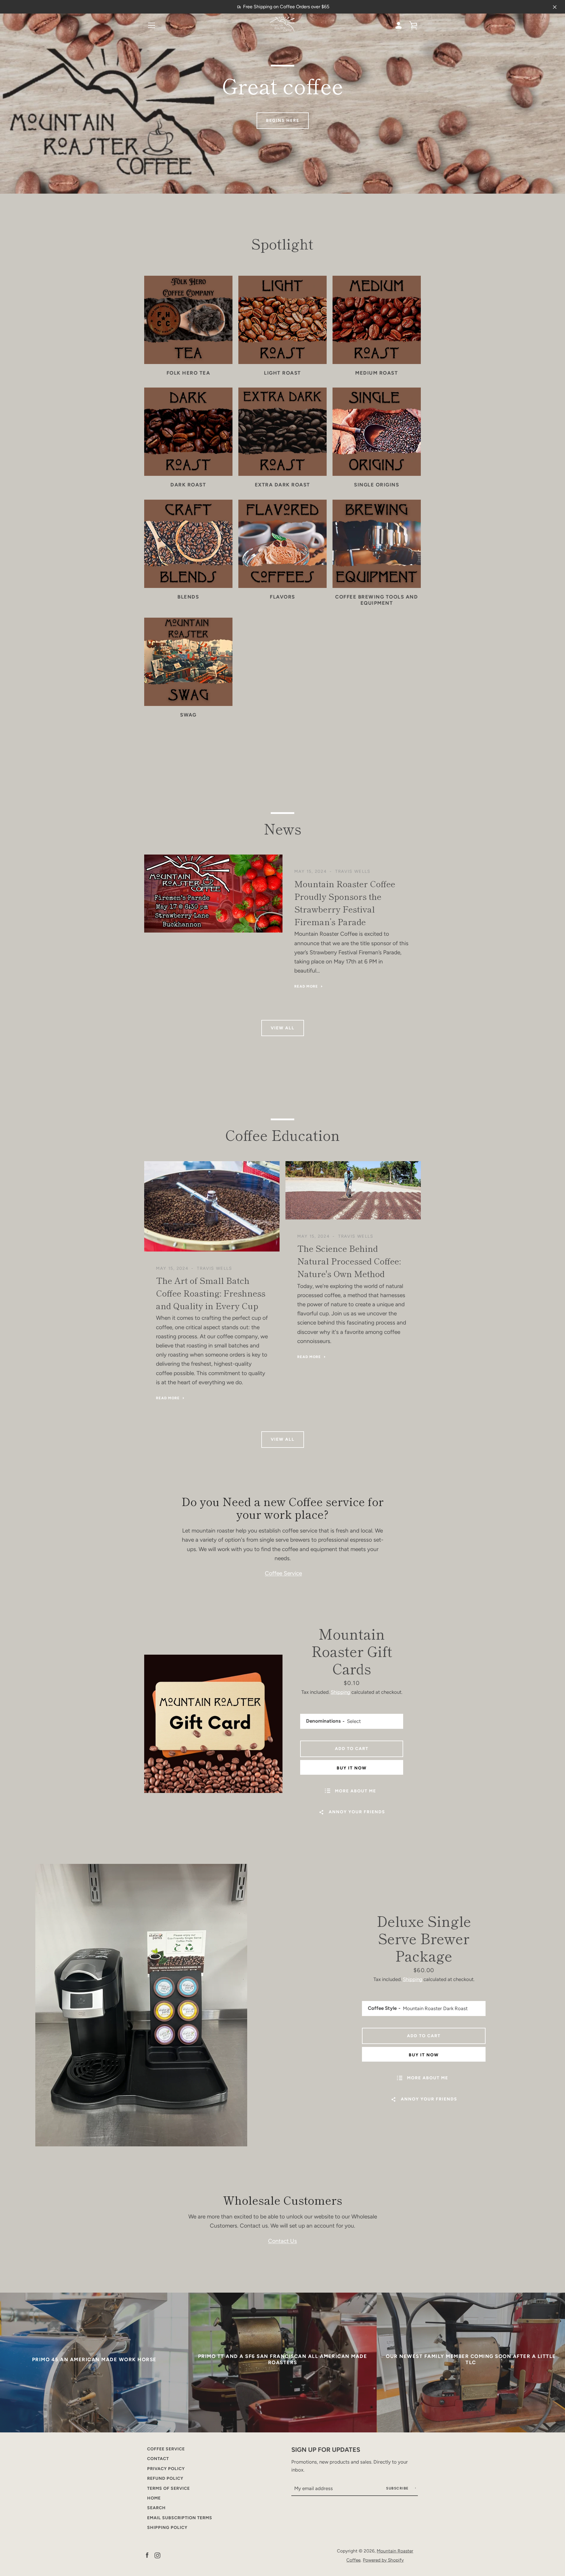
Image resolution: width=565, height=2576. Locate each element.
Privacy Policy (166, 2469)
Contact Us (282, 2241)
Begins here (283, 120)
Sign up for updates (326, 2449)
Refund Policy (165, 2478)
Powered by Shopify (383, 2560)
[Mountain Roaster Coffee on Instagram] (157, 2555)
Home (154, 2498)
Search (156, 2508)
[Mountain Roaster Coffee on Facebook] (147, 2555)
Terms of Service (168, 2488)
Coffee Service (283, 1573)
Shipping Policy (167, 2527)
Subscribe (398, 2488)
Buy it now (352, 1768)
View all (283, 1028)
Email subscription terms (180, 2518)
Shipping (340, 1692)
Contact (158, 2459)
